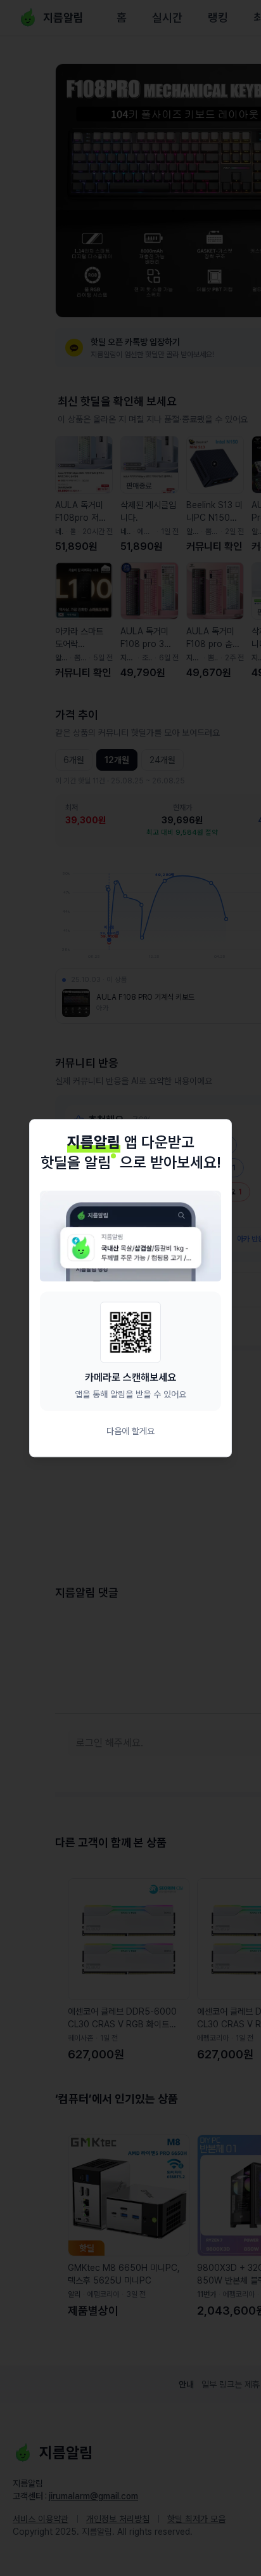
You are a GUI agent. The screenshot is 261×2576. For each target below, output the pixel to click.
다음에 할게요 (130, 1431)
